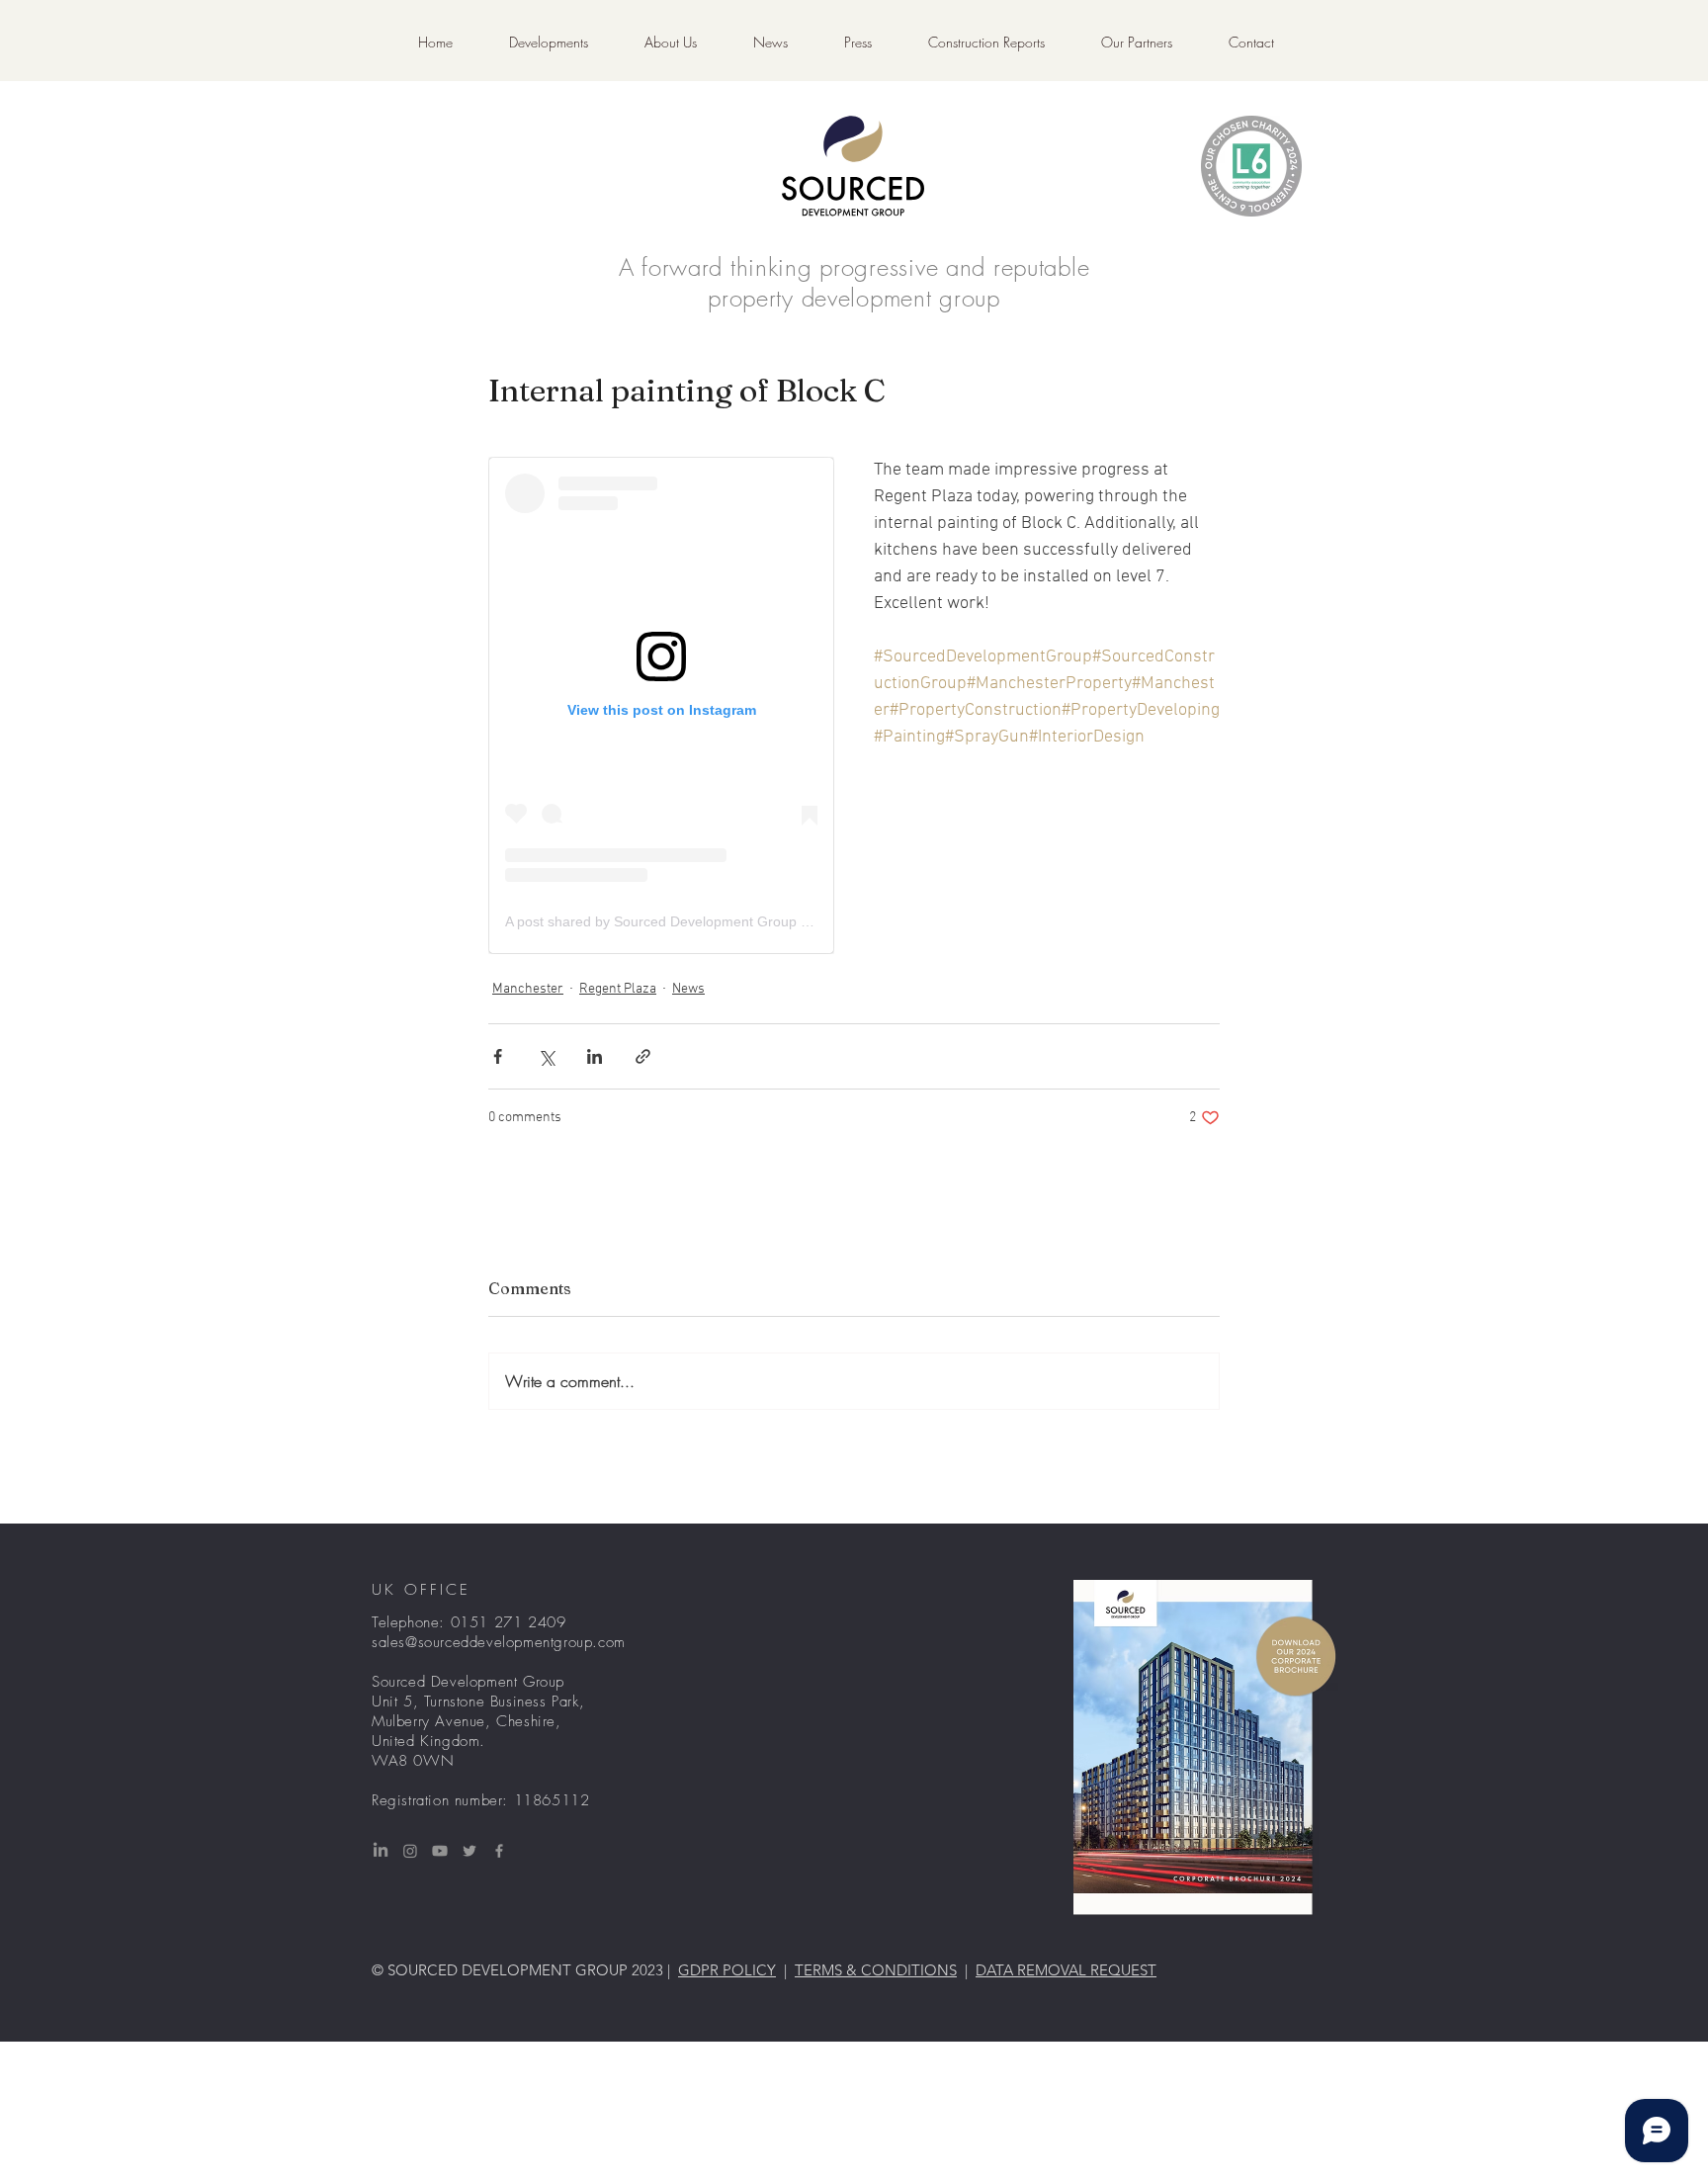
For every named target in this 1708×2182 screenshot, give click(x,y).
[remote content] (661, 705)
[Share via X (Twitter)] (546, 1056)
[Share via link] (643, 1056)
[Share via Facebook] (498, 1056)
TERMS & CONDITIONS (876, 1970)
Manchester (528, 989)
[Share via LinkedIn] (595, 1056)
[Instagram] (410, 1851)
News (688, 989)
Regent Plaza (618, 989)
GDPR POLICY (727, 1970)
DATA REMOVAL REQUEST (1066, 1970)
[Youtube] (440, 1851)
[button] (986, 43)
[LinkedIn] (381, 1851)
